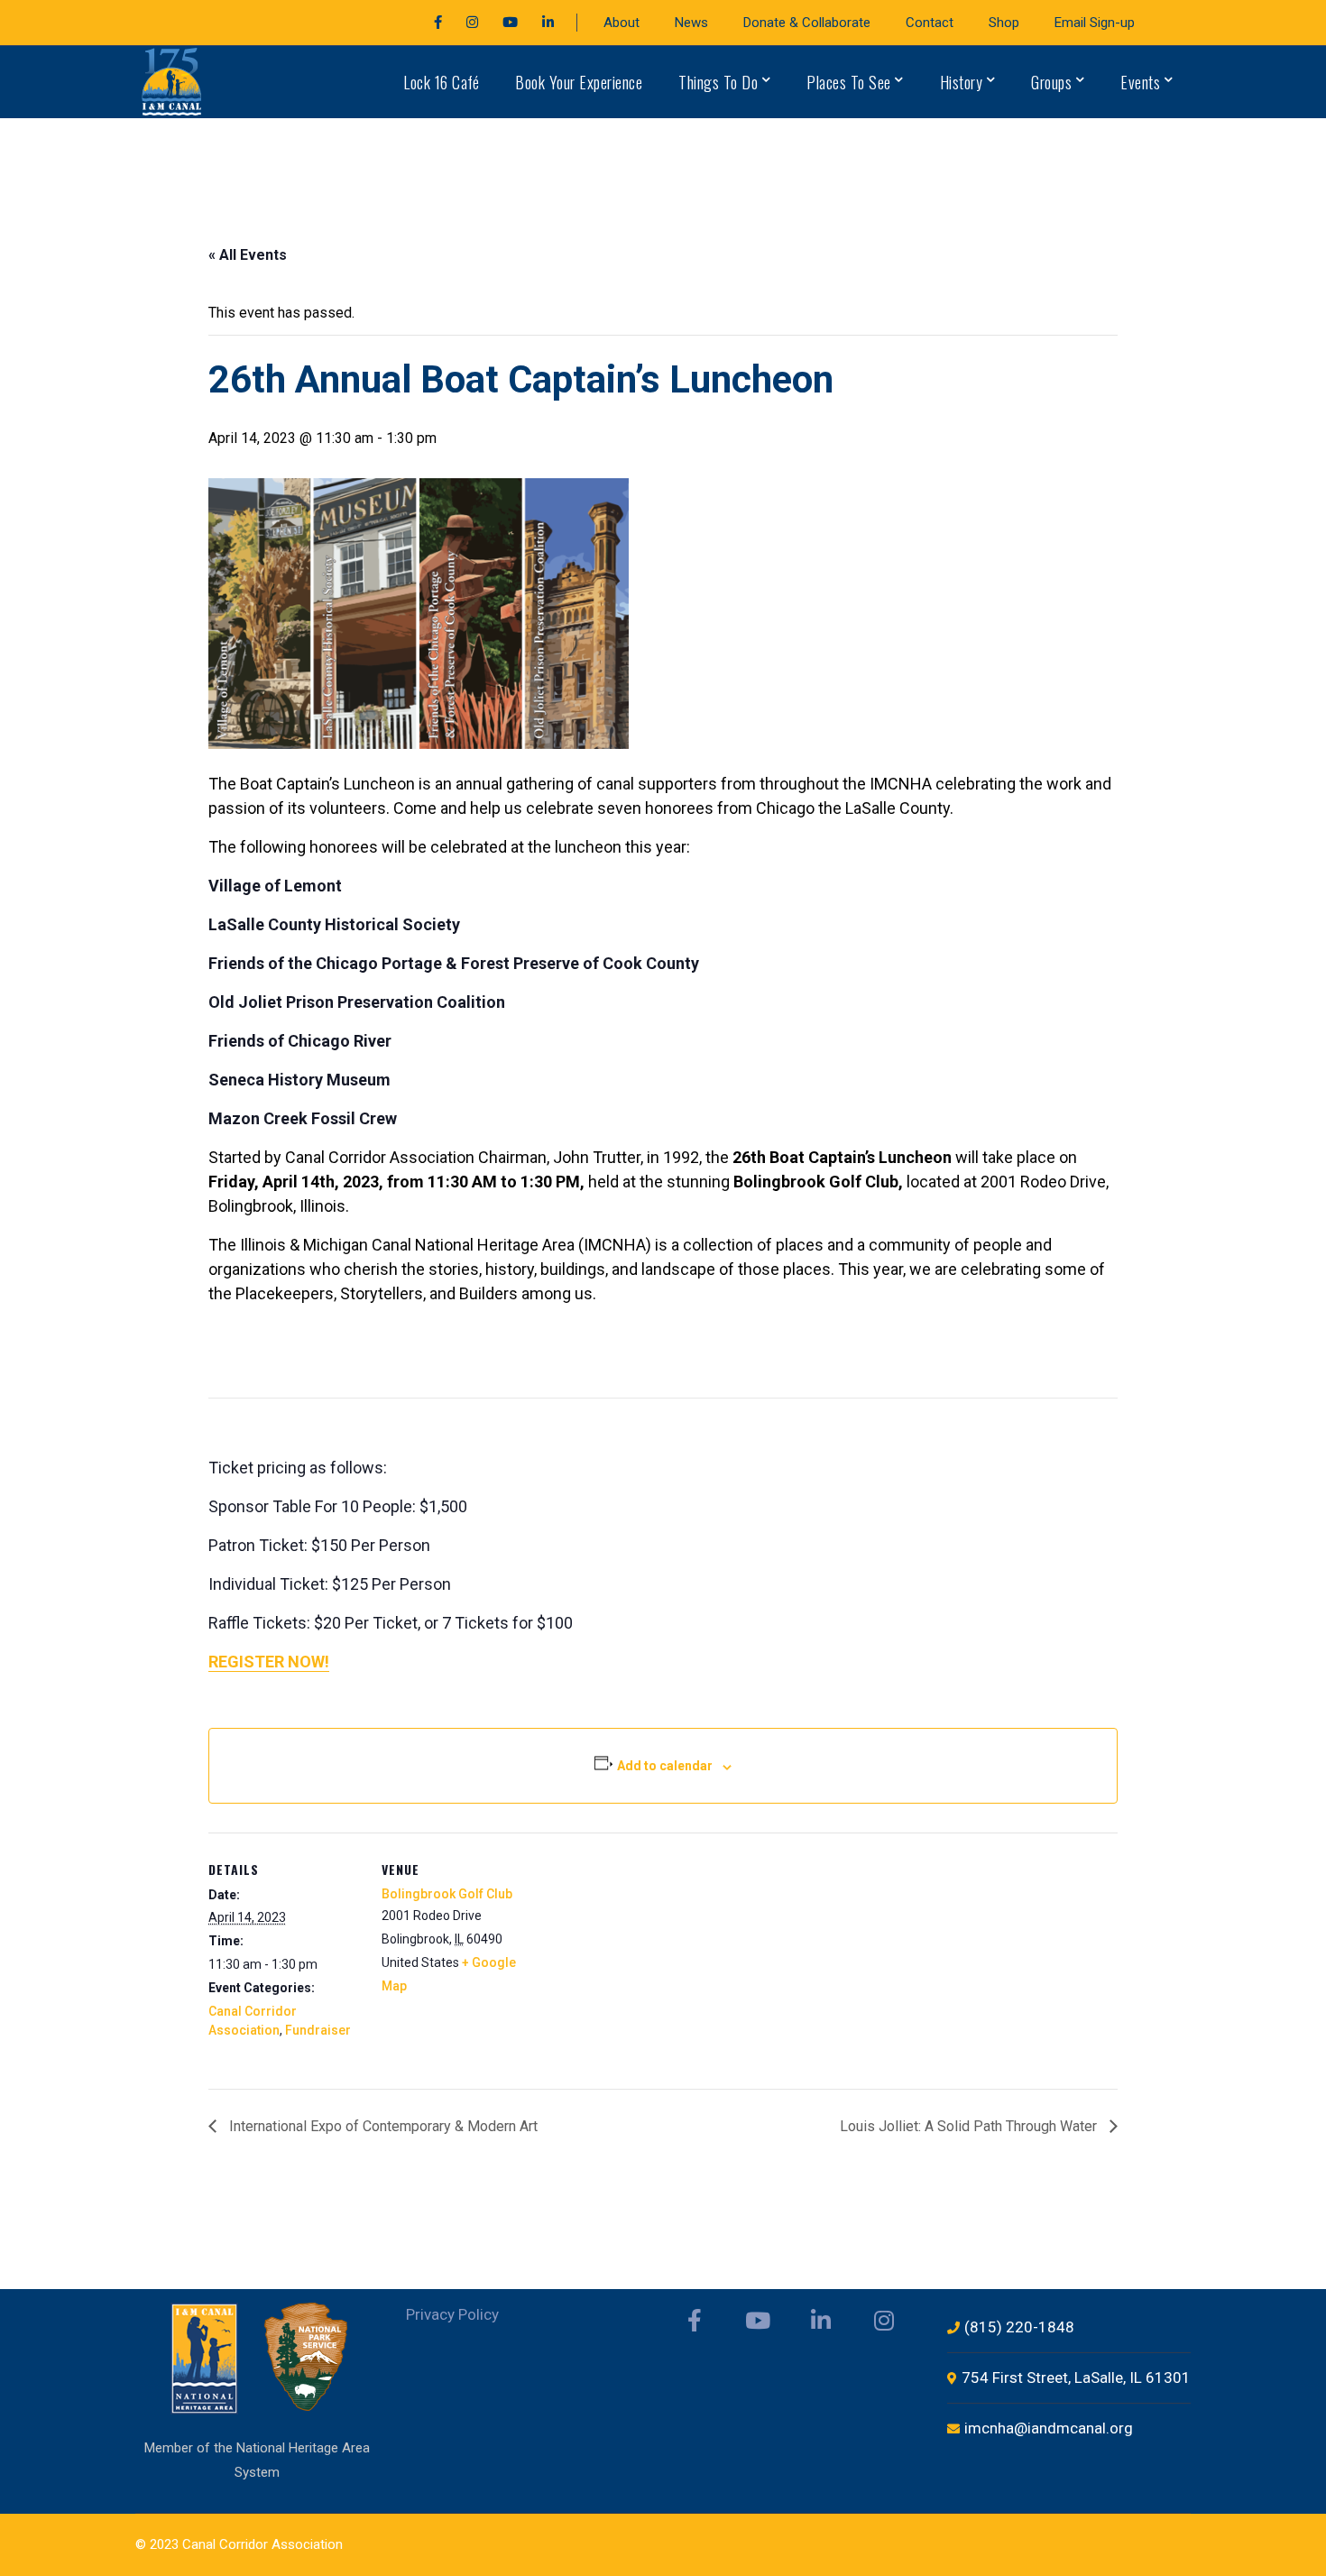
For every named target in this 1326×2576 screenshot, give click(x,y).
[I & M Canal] (173, 81)
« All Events (248, 255)
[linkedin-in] (821, 2321)
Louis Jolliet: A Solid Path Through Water (970, 2126)
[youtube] (758, 2321)
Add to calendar (665, 1766)
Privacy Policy (452, 2314)
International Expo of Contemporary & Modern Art (382, 2126)
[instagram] (884, 2321)
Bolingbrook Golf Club (447, 1894)
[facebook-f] (695, 2321)
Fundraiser (318, 2030)
